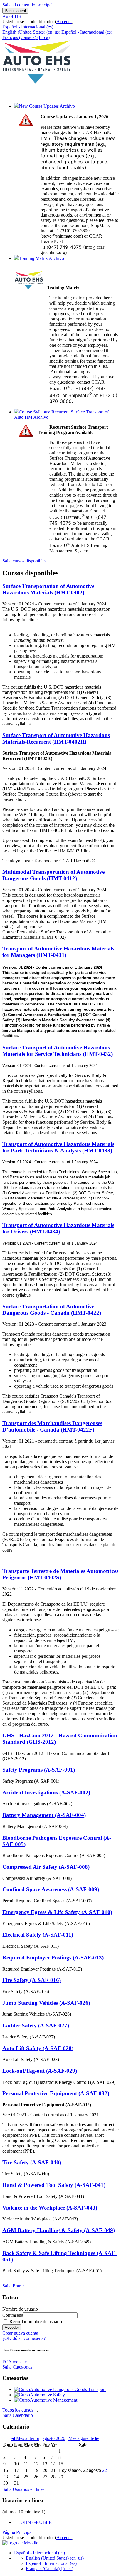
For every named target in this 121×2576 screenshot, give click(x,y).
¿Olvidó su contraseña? (24, 2338)
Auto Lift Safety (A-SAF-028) (38, 2048)
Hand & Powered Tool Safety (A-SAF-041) (54, 2185)
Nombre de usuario (20, 2309)
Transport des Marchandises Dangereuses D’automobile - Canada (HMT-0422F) (52, 1426)
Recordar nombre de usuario (35, 2322)
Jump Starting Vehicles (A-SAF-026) (46, 2003)
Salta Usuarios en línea (23, 2489)
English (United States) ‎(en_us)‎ (31, 32)
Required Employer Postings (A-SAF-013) (53, 1958)
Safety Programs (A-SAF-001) (39, 1770)
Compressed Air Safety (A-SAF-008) (46, 1867)
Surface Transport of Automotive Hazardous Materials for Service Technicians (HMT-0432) (58, 1051)
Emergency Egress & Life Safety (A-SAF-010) (57, 1912)
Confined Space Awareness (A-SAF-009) (51, 1889)
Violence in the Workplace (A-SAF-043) (50, 2208)
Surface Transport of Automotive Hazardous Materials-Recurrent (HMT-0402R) (56, 738)
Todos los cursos (18, 2410)
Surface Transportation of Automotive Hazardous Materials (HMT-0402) (48, 589)
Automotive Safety (47, 2395)
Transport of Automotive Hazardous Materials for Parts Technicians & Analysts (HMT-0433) (58, 1147)
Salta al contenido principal (27, 5)
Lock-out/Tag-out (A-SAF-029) (40, 2071)
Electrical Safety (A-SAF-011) (38, 1935)
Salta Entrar (13, 2286)
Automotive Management (54, 2400)
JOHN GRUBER (35, 2522)
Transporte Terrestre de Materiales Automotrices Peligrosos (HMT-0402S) (60, 1574)
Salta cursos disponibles (24, 561)
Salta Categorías (17, 2367)
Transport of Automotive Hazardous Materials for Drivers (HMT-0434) (58, 1228)
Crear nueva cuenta (20, 2333)
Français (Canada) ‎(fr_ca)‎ (26, 37)
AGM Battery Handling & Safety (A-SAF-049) (59, 2230)
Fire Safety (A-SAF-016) (32, 1980)
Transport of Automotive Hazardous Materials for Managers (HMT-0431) (58, 952)
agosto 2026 (54, 2438)
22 (105, 2470)
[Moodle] (20, 2543)
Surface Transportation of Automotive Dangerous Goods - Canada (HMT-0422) (52, 1310)
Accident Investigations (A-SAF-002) (46, 1792)
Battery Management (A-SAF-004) (44, 1815)
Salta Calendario (18, 2415)
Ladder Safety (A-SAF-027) (36, 2025)
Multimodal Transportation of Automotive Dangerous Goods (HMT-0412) (53, 875)
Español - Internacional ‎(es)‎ (28, 27)
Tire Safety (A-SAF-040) (32, 2162)
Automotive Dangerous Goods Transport (68, 2389)
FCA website (15, 2362)
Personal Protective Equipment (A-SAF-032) (56, 2093)
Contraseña (13, 2315)
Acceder (64, 22)
